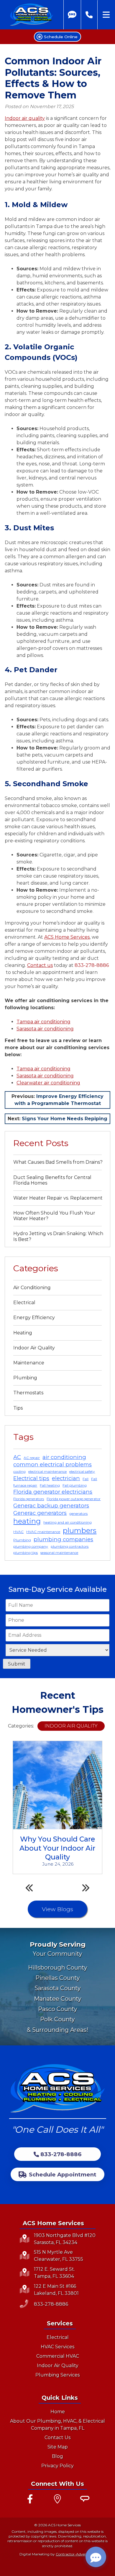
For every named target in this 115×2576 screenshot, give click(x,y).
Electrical (24, 1303)
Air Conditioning (32, 1288)
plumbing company (31, 1546)
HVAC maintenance (43, 1532)
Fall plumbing (75, 1485)
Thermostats (28, 1393)
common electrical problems (52, 1464)
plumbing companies (63, 1539)
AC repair (32, 1458)
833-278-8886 (92, 965)
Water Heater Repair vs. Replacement (58, 1198)
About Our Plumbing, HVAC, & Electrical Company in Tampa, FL (57, 2425)
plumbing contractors (70, 1546)
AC (17, 1457)
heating (27, 1521)
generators (78, 1513)
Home (58, 2412)
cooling (19, 1471)
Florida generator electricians (53, 1492)
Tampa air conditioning (43, 1022)
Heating (23, 1333)
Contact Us (57, 2437)
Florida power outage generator (74, 1499)
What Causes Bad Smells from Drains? (58, 1162)
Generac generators (40, 1513)
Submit (17, 1664)
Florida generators (29, 1499)
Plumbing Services (57, 2375)
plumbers (80, 1531)
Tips (18, 1408)
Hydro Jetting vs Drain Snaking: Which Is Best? (58, 1236)
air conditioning (64, 1457)
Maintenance (29, 1363)
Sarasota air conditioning (45, 1029)
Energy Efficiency (34, 1318)
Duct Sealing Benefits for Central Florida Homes (52, 1180)
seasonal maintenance (59, 1553)
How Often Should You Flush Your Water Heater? (54, 1216)
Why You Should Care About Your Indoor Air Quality (57, 1848)
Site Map (58, 2447)
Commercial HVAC (58, 2356)
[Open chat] (96, 2557)
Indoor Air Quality (34, 1348)
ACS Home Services (67, 937)
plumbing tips (26, 1553)
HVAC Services (57, 2347)
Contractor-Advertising (76, 2554)
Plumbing (25, 1378)
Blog (57, 2456)
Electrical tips (31, 1478)
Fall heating (50, 1485)
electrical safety (82, 1471)
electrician (66, 1478)
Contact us (40, 965)
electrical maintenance (47, 1471)
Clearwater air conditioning (48, 1083)
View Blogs (57, 1909)
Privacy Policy (57, 2466)
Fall (86, 1479)
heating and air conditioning (68, 1522)
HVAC (18, 1532)
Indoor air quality (25, 118)
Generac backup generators (51, 1506)
